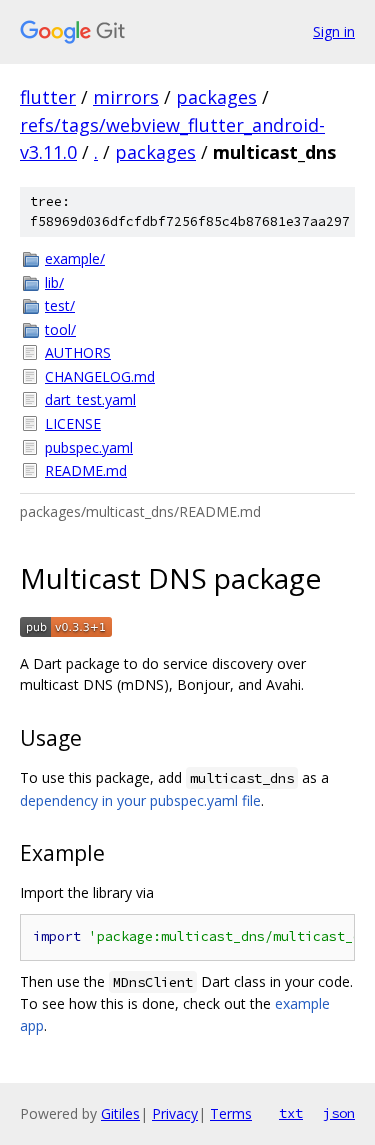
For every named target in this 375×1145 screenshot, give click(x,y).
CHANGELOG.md (100, 376)
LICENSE (73, 423)
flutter (48, 97)
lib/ (54, 282)
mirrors (126, 97)
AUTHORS (78, 352)
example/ (75, 258)
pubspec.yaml (89, 447)
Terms (231, 1113)
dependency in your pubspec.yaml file (140, 800)
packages (216, 97)
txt (291, 1113)
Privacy (175, 1113)
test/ (60, 305)
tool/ (60, 329)
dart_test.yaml (90, 399)
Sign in (334, 31)
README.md (86, 470)
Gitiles (120, 1113)
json (339, 1113)
